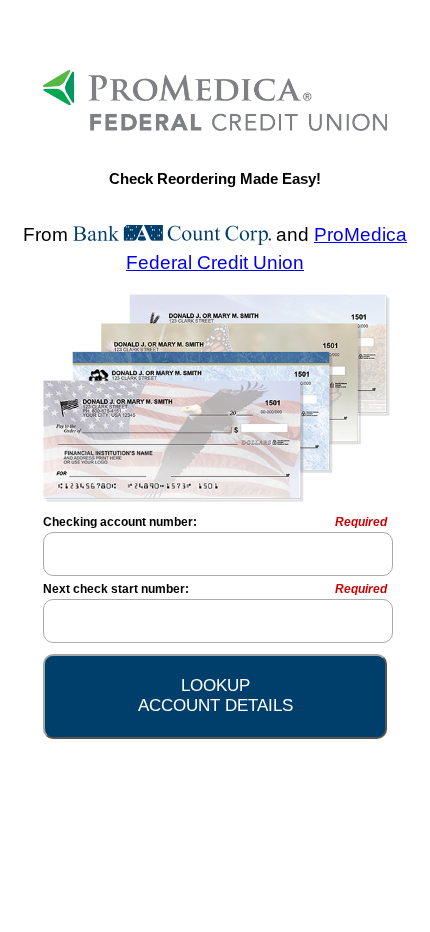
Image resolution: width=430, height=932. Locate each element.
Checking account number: (215, 522)
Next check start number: (215, 589)
